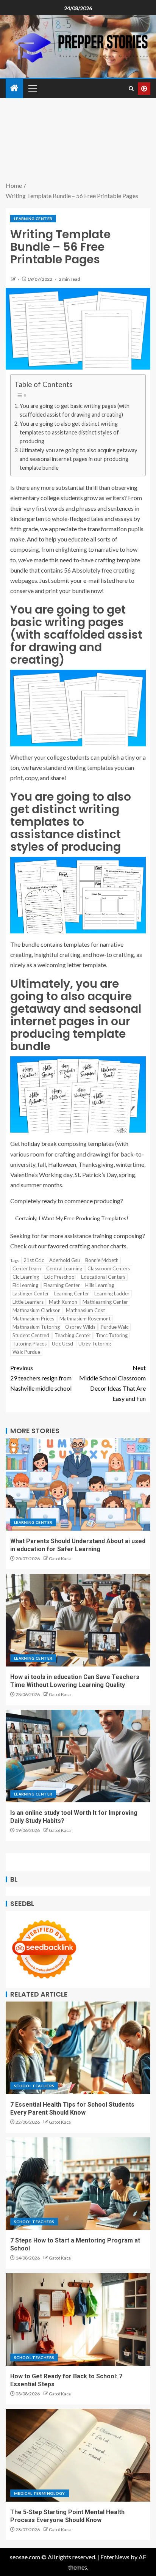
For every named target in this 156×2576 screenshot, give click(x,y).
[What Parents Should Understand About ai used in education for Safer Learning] (78, 1484)
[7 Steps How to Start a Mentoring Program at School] (78, 2184)
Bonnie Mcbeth (102, 1260)
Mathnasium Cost (85, 1310)
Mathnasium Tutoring (36, 1327)
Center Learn (27, 1268)
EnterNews (115, 2557)
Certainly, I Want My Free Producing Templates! (72, 1218)
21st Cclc (34, 1260)
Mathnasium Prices (33, 1319)
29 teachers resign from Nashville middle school (41, 1378)
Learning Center (33, 219)
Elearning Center (62, 1285)
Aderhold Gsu (65, 1260)
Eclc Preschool (60, 1277)
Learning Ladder (112, 1294)
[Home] (14, 88)
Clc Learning (26, 1277)
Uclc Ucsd (62, 1344)
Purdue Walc (115, 1327)
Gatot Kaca (60, 1559)
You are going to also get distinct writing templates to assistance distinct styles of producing (69, 432)
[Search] (131, 89)
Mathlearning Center (105, 1302)
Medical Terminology (40, 2493)
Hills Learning (100, 1285)
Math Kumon (63, 1302)
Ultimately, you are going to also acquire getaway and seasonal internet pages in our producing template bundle (78, 459)
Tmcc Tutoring (112, 1335)
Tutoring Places (30, 1344)
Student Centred (31, 1335)
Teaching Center (73, 1335)
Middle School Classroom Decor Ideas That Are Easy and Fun (112, 1383)
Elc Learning (25, 1285)
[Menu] (32, 88)
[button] (32, 88)
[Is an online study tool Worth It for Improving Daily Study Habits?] (78, 1756)
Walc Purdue (26, 1352)
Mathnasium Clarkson (37, 1310)
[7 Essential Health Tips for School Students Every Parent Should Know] (78, 2048)
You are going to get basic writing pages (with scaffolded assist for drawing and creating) (75, 410)
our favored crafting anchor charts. (83, 1246)
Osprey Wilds (80, 1327)
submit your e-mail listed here (89, 580)
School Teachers (34, 2086)
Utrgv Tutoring (95, 1344)
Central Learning (64, 1268)
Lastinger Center (31, 1294)
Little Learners (28, 1302)
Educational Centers (103, 1277)
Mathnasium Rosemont (85, 1319)
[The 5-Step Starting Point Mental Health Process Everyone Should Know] (78, 2455)
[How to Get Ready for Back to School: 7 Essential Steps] (78, 2320)
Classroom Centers (109, 1268)
